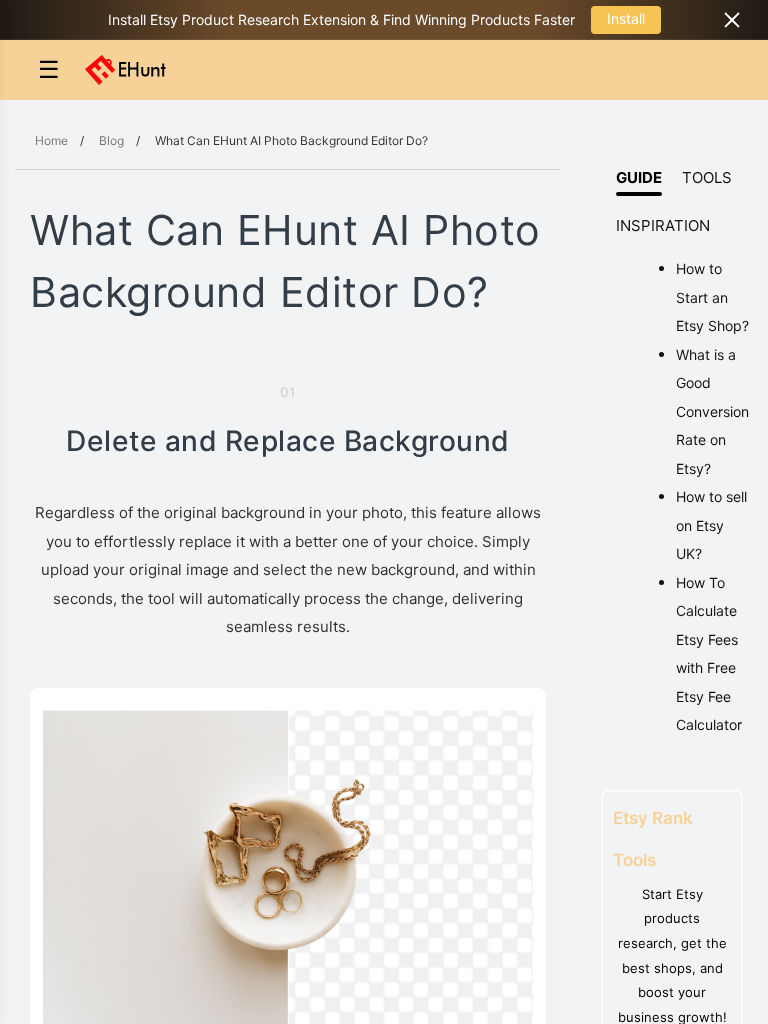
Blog (111, 140)
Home (51, 140)
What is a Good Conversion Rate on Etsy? (712, 411)
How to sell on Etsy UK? (711, 525)
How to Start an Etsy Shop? (712, 297)
